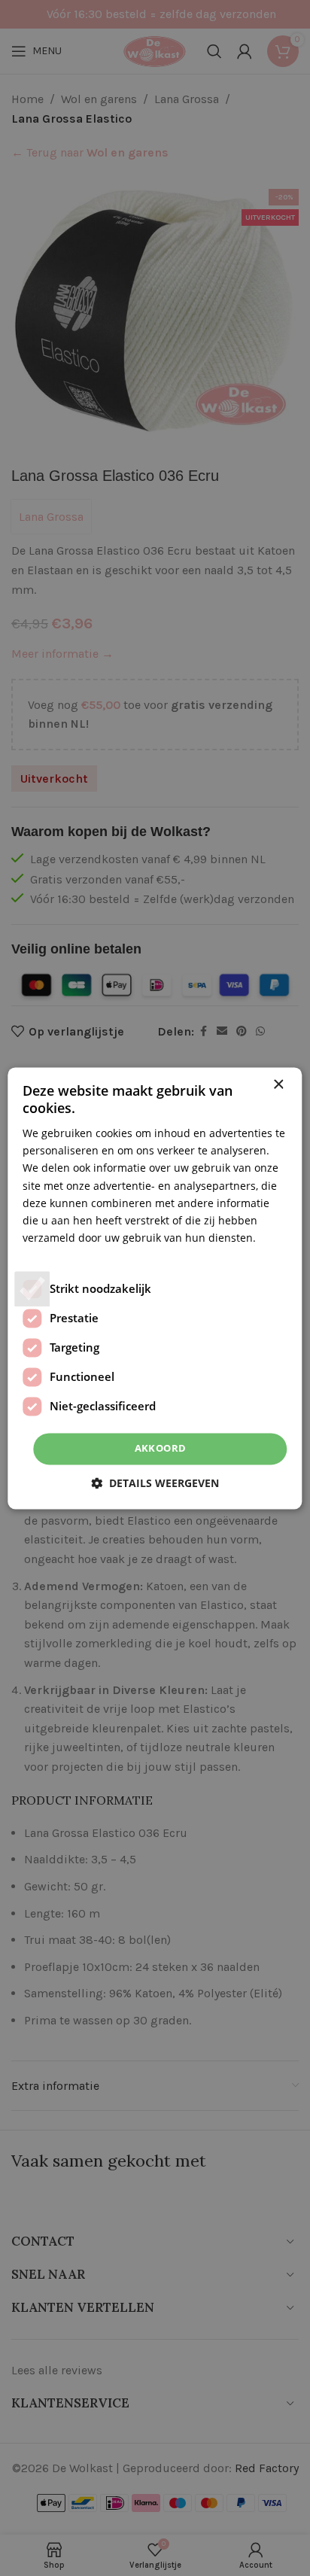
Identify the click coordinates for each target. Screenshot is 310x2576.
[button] (155, 1483)
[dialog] (155, 1288)
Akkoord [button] (161, 1448)
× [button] (278, 1085)
